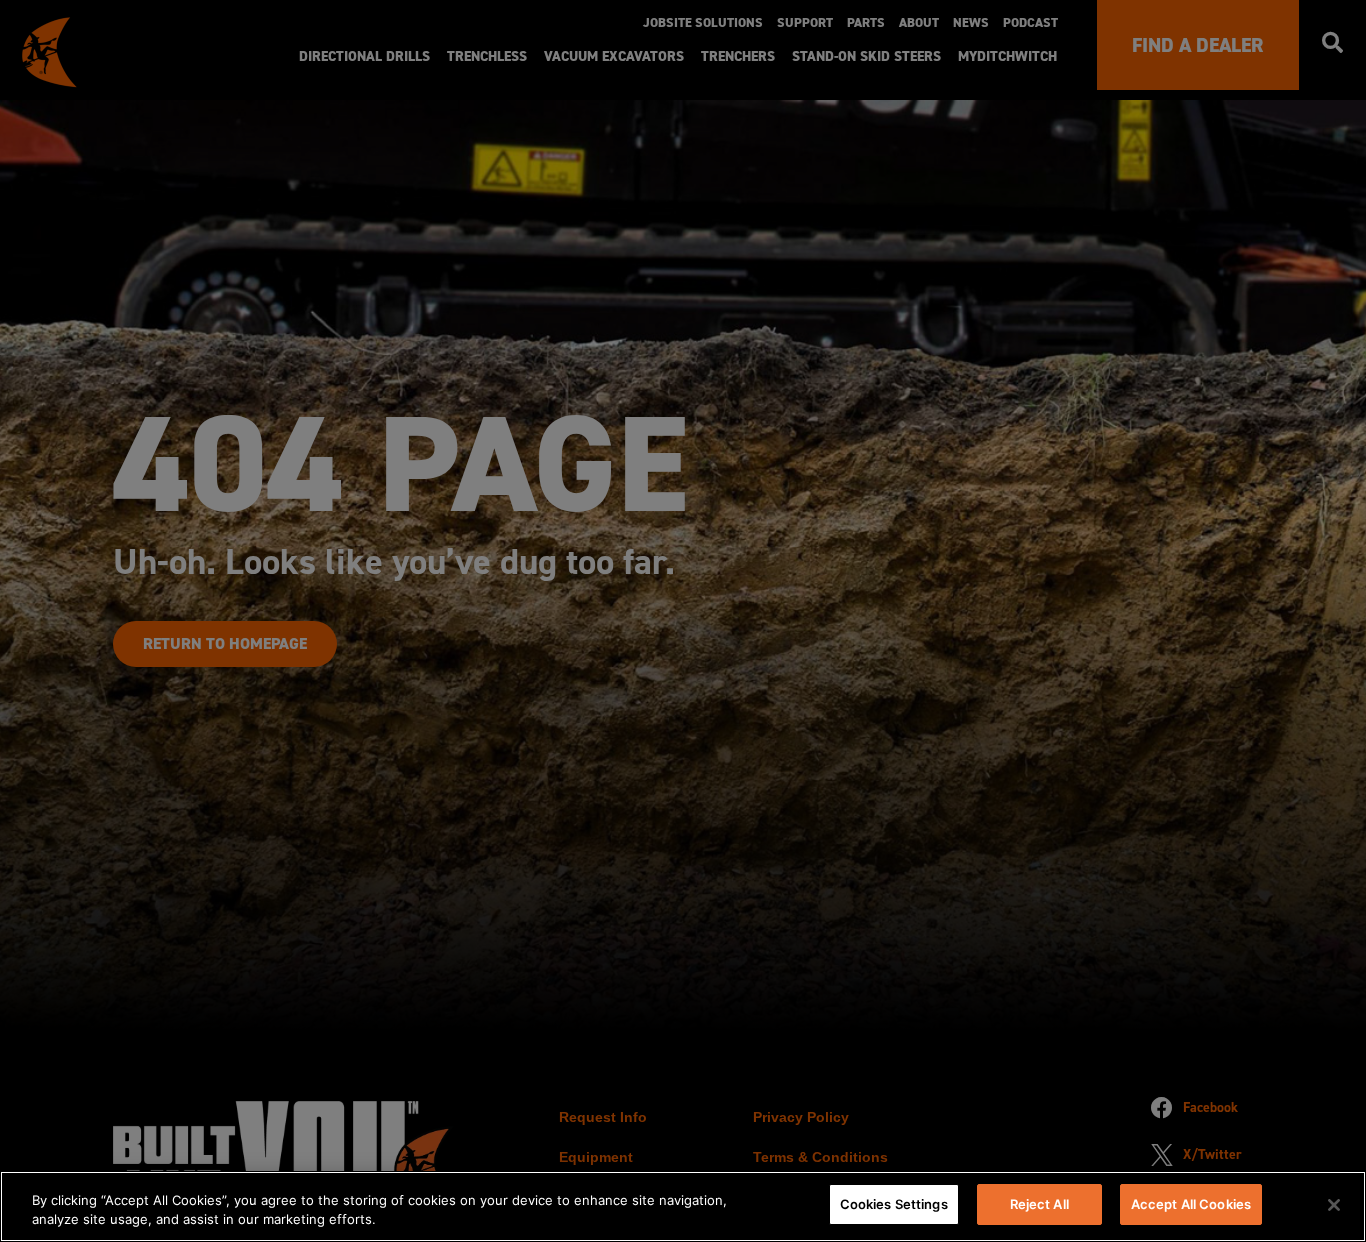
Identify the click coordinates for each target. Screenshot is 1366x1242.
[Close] (1334, 1205)
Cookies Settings (894, 1204)
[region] (683, 1206)
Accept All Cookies (1191, 1204)
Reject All (1039, 1204)
